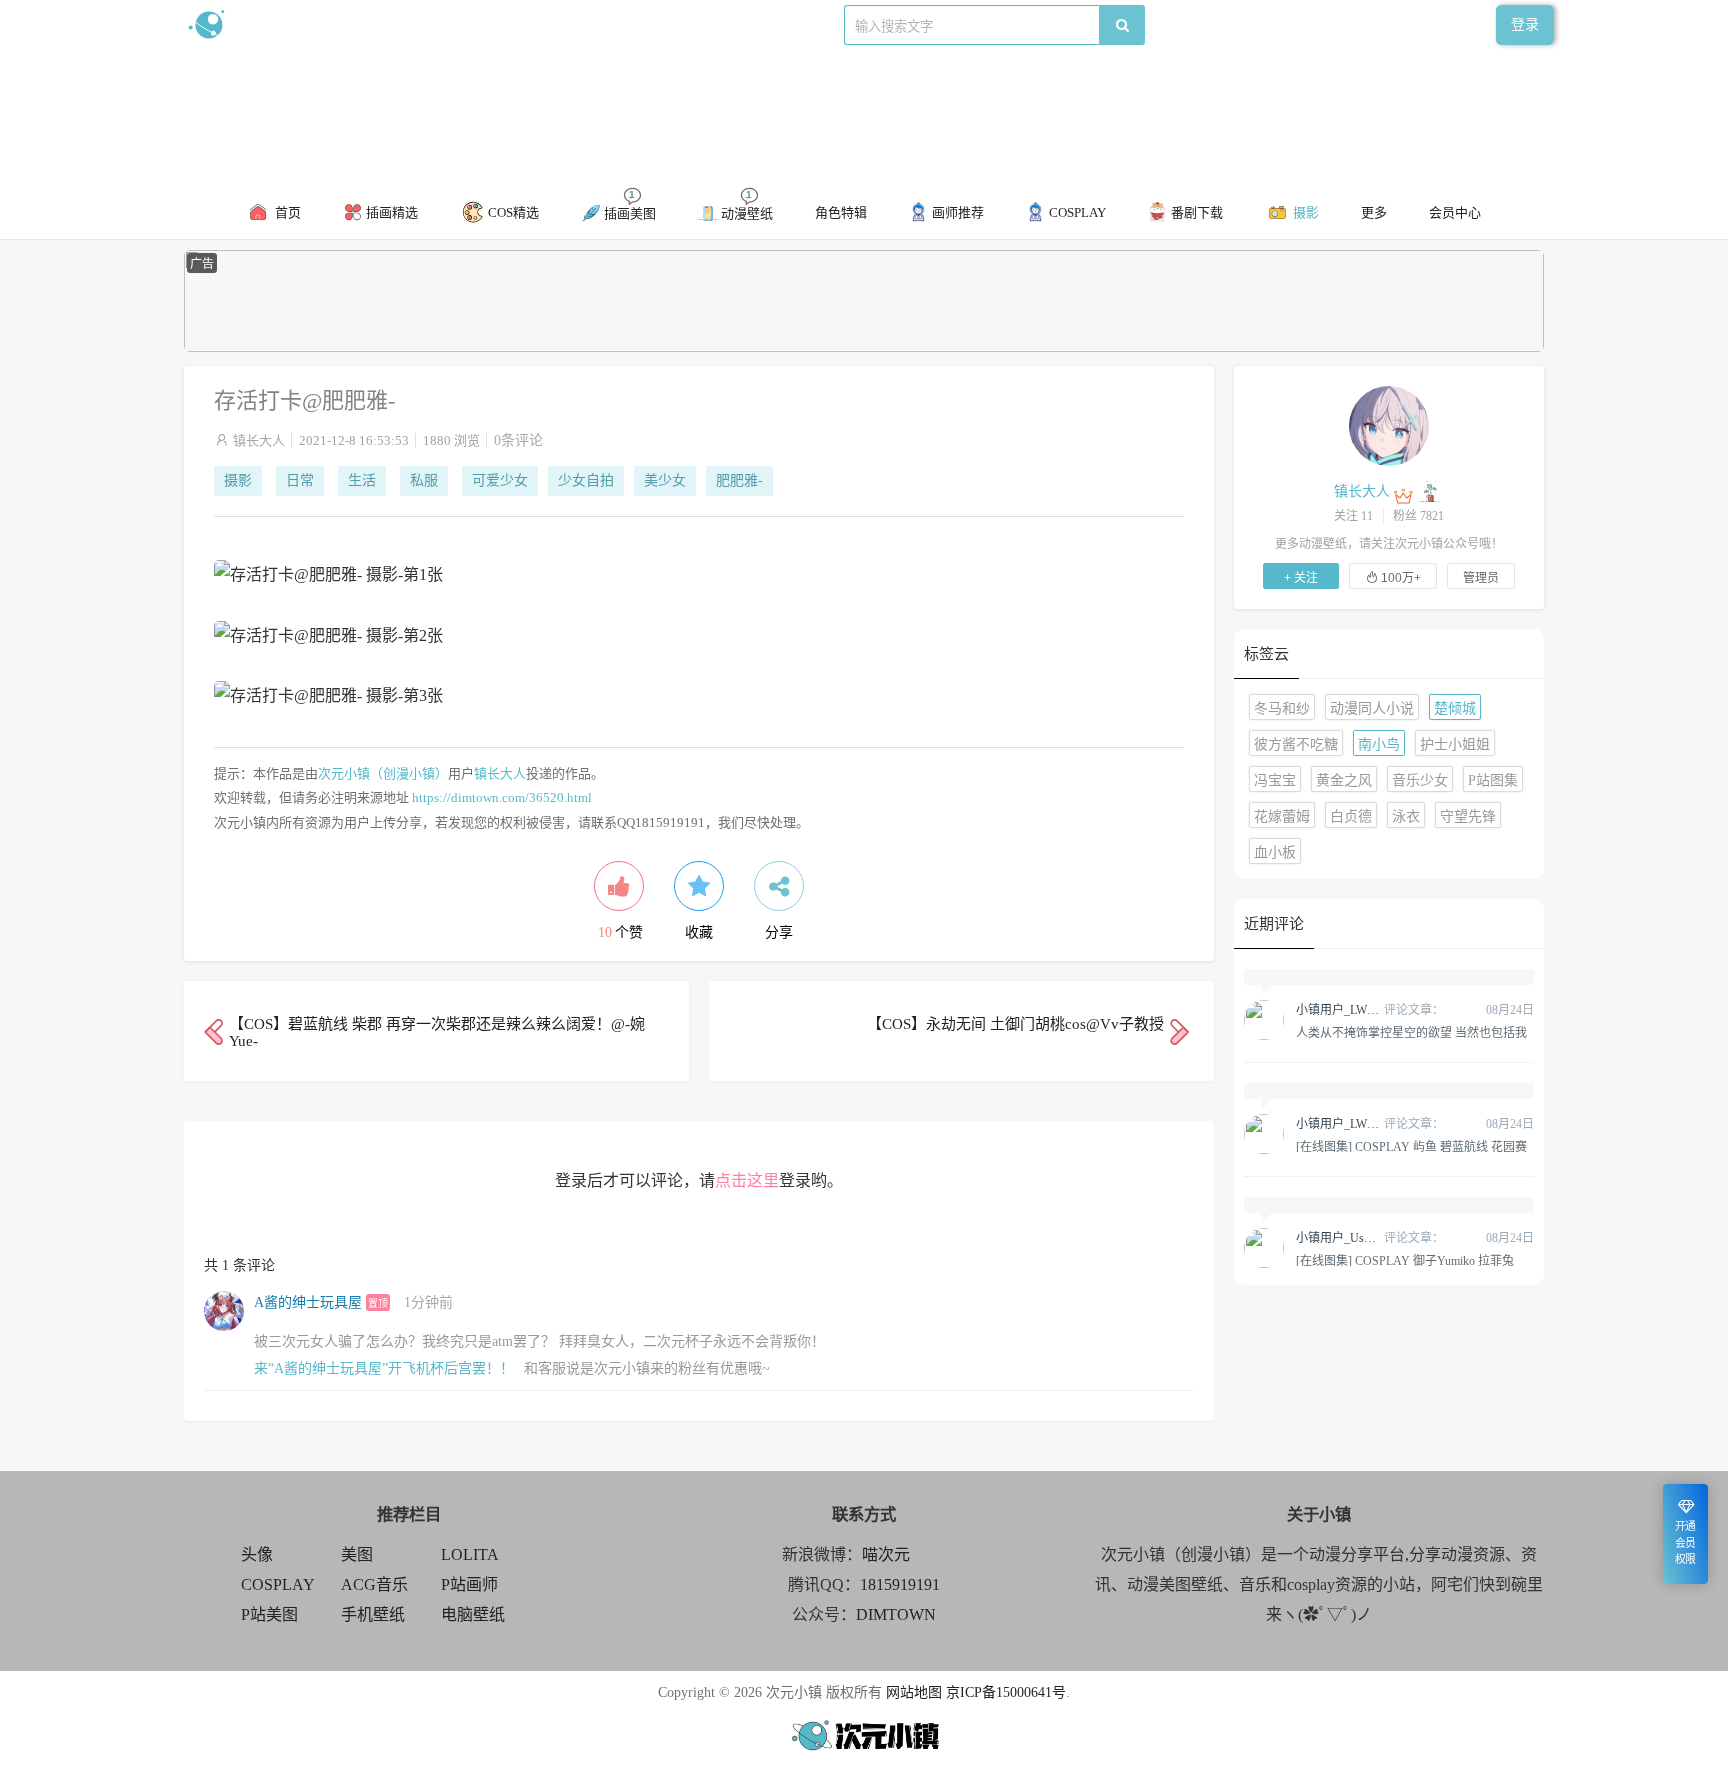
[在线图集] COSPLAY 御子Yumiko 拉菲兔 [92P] (1405, 1260)
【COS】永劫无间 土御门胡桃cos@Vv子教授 (1015, 1024)
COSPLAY (278, 1584)
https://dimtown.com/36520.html (502, 797)
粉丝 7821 (1418, 516)
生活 (362, 480)
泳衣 (1406, 816)
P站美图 (269, 1614)
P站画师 (469, 1584)
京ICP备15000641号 (1006, 1692)
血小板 (1275, 852)
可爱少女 (500, 480)
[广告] (864, 347)
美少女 (665, 480)
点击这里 (747, 1180)
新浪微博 (392, 24)
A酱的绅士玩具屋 (308, 1302)
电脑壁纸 (473, 1614)
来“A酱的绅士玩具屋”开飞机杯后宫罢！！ (384, 1368)
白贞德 (1351, 816)
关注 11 (1353, 516)
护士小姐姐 (1455, 744)
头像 (257, 1554)
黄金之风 (1344, 780)
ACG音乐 (374, 1584)
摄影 (238, 480)
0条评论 (518, 440)
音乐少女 (1420, 780)
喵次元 (886, 1554)
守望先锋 (1468, 816)
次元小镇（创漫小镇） (383, 773)
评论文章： (1370, 1010)
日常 (300, 480)
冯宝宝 (1275, 780)
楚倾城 (1455, 708)
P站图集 (1493, 780)
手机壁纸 (373, 1614)
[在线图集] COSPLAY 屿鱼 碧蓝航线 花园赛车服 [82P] (1411, 1146)
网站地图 (914, 1692)
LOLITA (470, 1554)
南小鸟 (1379, 744)
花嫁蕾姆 (1282, 816)
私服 (424, 480)
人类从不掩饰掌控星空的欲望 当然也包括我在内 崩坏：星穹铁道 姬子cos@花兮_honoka (1411, 1032)
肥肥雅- (739, 480)
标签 (585, 24)
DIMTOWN (896, 1614)
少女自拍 (586, 480)
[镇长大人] (1389, 425)
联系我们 (530, 24)
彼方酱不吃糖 (1296, 744)
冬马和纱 (1282, 708)
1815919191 (900, 1584)
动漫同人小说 (1372, 708)
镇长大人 (259, 440)
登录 (1525, 24)
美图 (357, 1554)
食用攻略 (461, 24)
